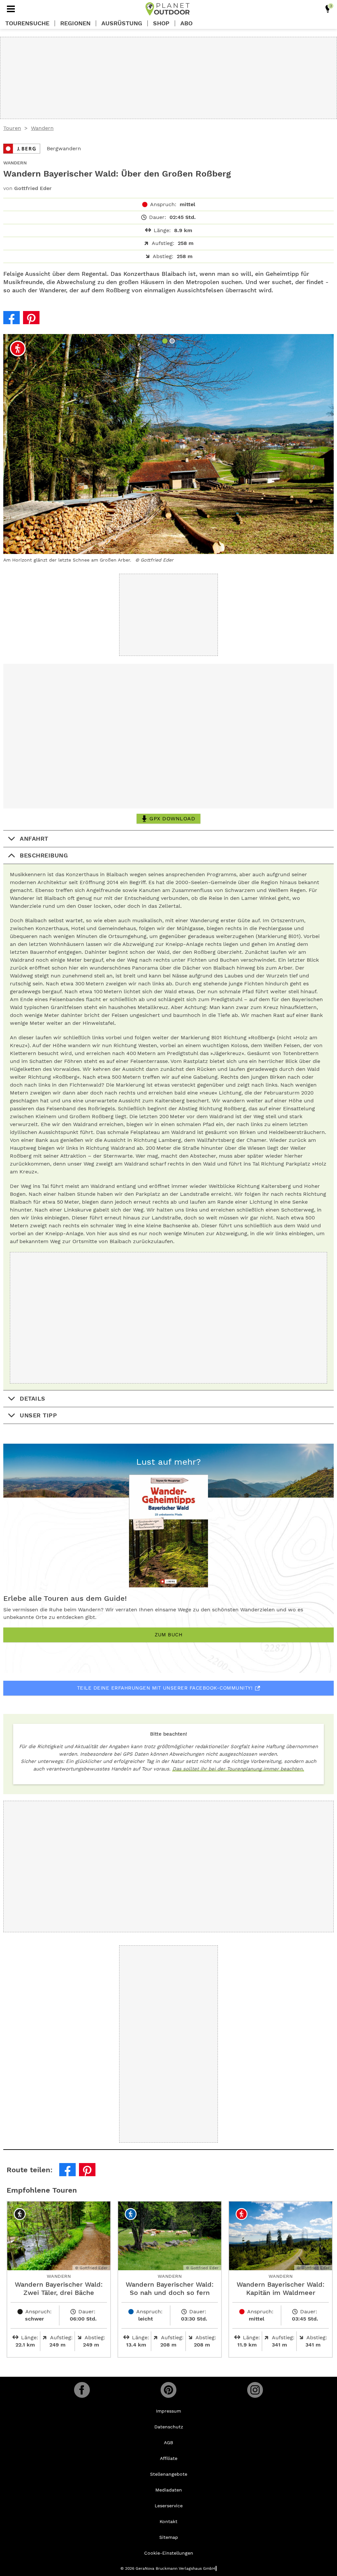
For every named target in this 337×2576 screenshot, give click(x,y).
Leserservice (169, 2506)
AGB (168, 2443)
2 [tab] (173, 342)
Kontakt (168, 2521)
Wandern (42, 128)
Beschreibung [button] (44, 855)
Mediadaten (169, 2490)
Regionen (75, 23)
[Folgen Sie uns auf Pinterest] (168, 2390)
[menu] (11, 9)
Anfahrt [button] (34, 839)
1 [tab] (166, 342)
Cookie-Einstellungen (169, 2553)
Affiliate (169, 2458)
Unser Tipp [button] (38, 1415)
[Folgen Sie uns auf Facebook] (82, 2390)
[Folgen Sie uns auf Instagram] (255, 2390)
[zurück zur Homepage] (168, 9)
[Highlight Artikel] (328, 9)
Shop (161, 23)
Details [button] (33, 1398)
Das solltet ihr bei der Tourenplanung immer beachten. (238, 1769)
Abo (186, 23)
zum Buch (168, 1635)
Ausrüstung (122, 23)
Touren (12, 128)
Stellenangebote (169, 2474)
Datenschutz (169, 2427)
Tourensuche (27, 23)
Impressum (168, 2411)
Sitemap (169, 2537)
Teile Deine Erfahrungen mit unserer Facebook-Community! (165, 1688)
